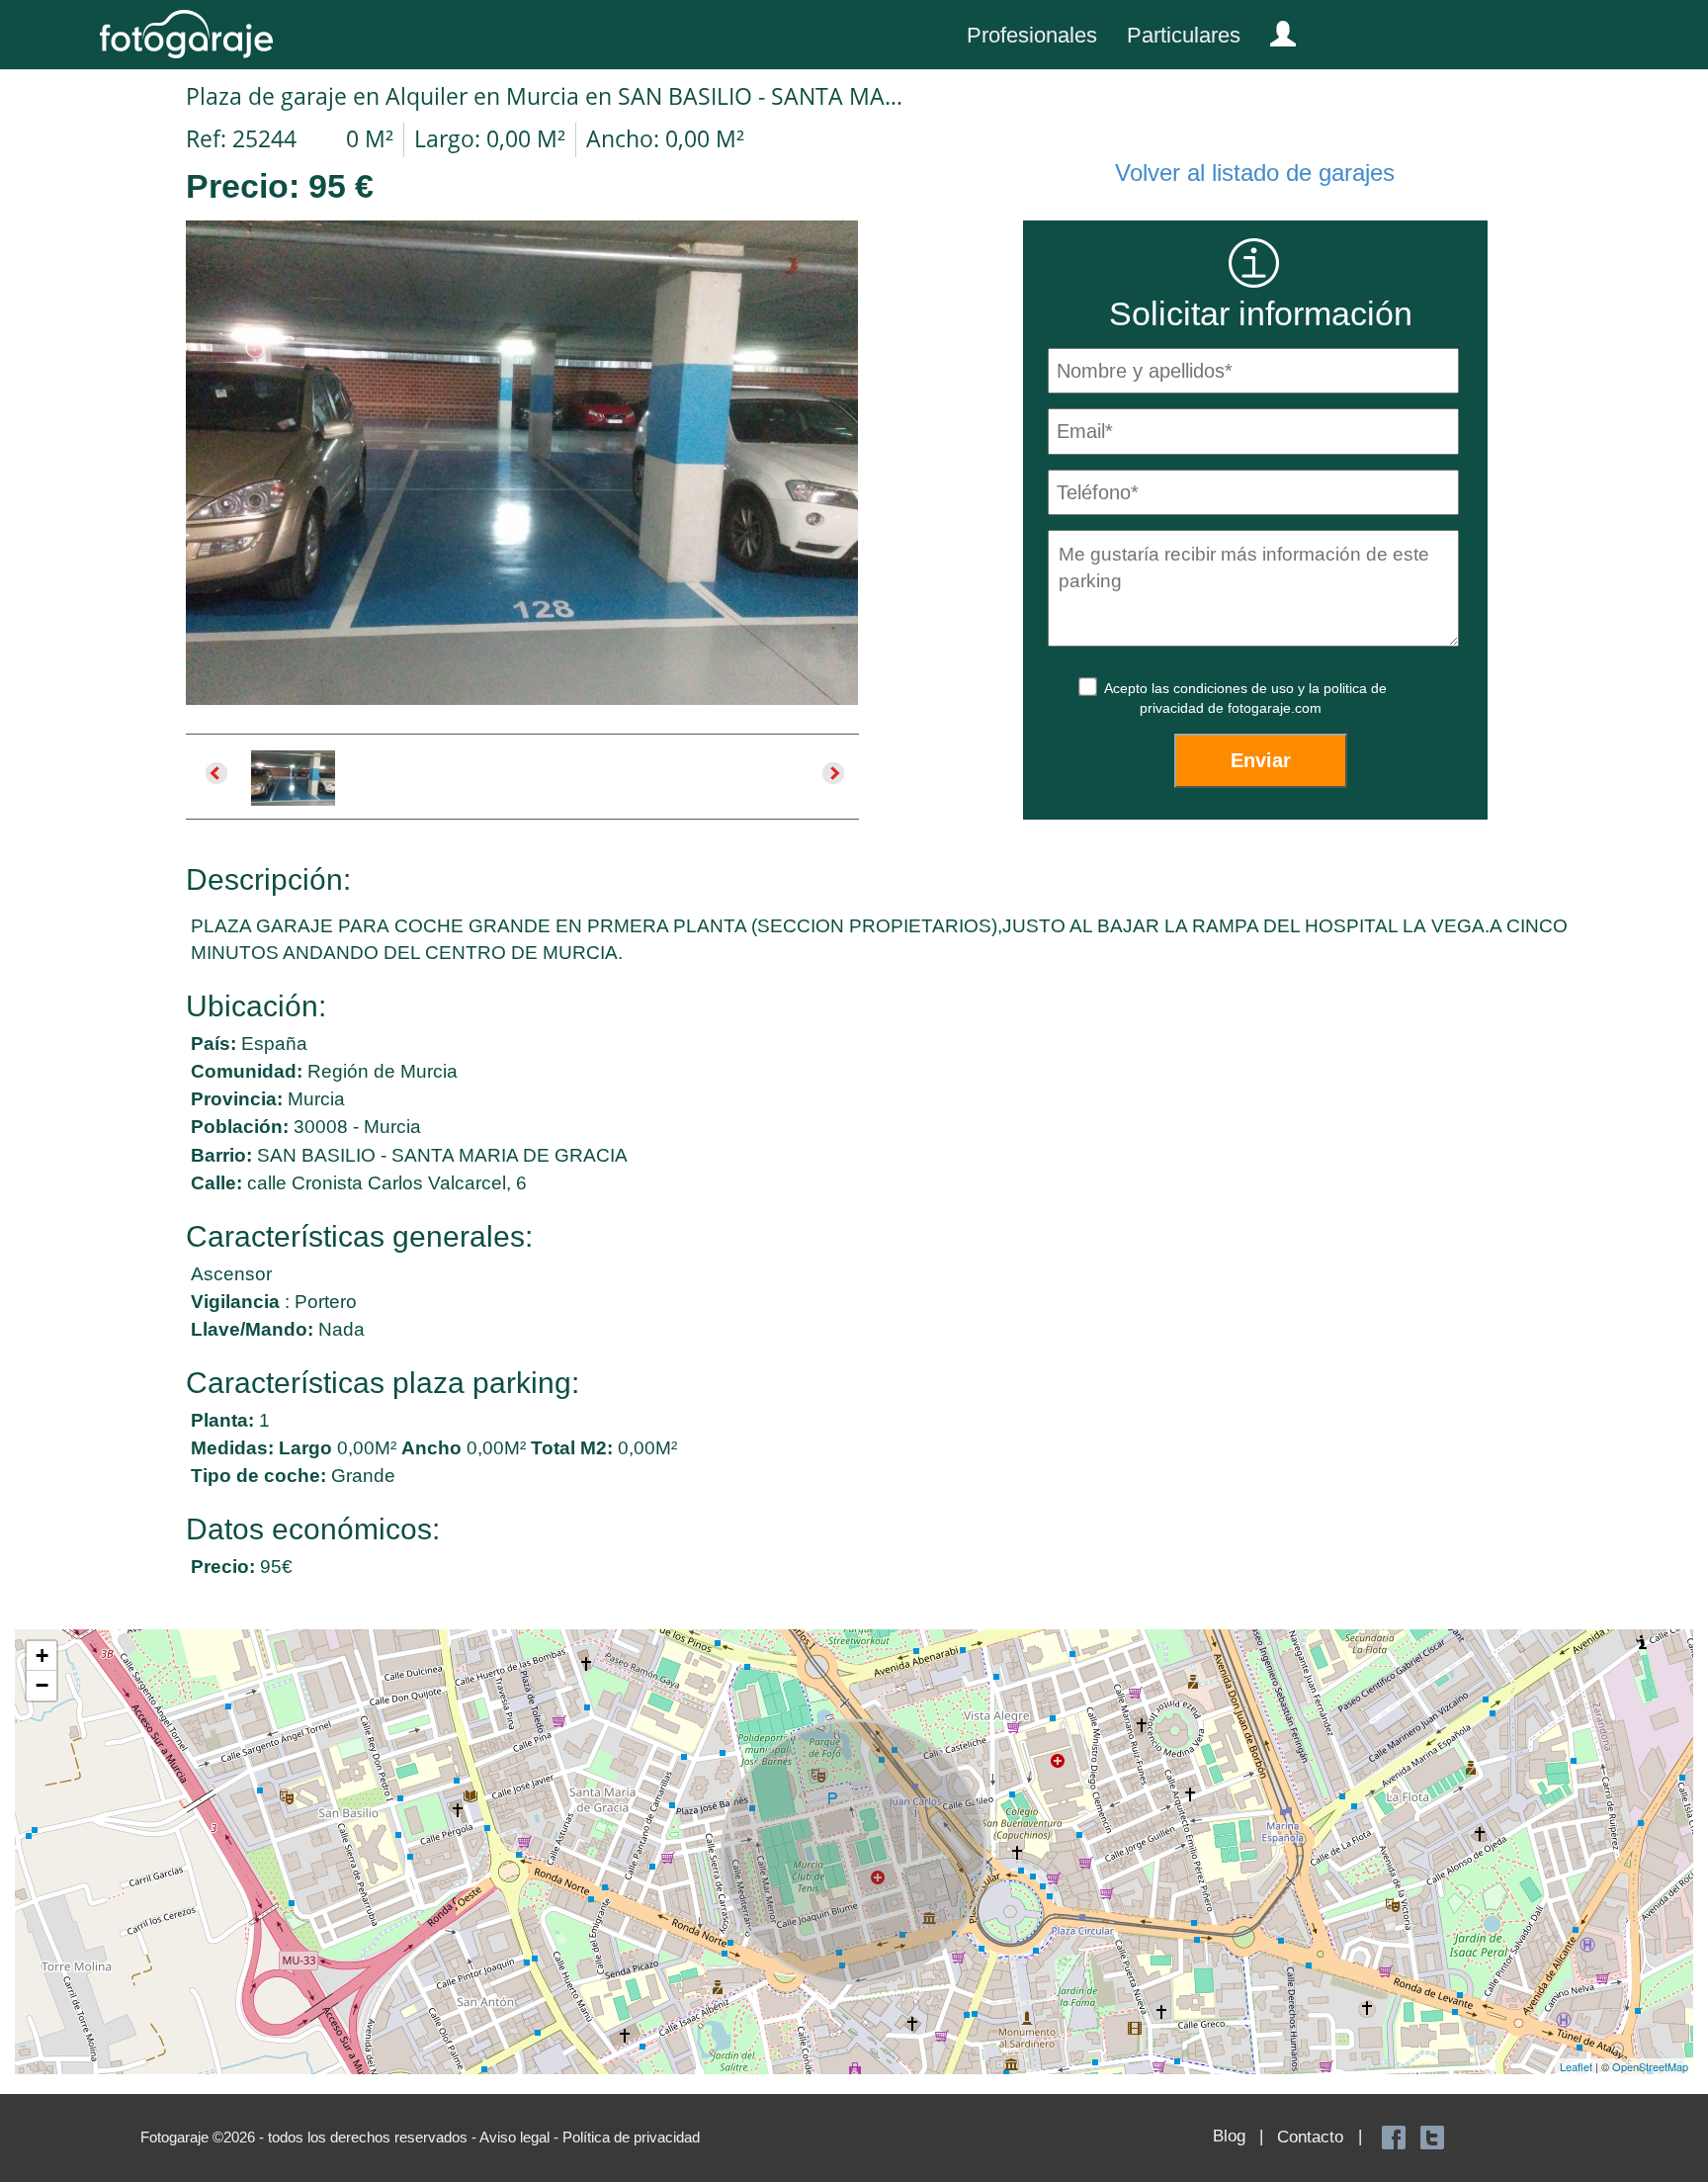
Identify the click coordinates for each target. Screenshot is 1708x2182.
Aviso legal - (521, 2137)
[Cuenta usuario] (1275, 30)
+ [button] (42, 1656)
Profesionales (1032, 35)
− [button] (42, 1685)
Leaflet (1576, 2066)
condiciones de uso (1236, 688)
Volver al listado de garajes (1255, 173)
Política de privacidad (631, 2137)
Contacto (1310, 2137)
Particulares (1184, 35)
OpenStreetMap (1650, 2066)
